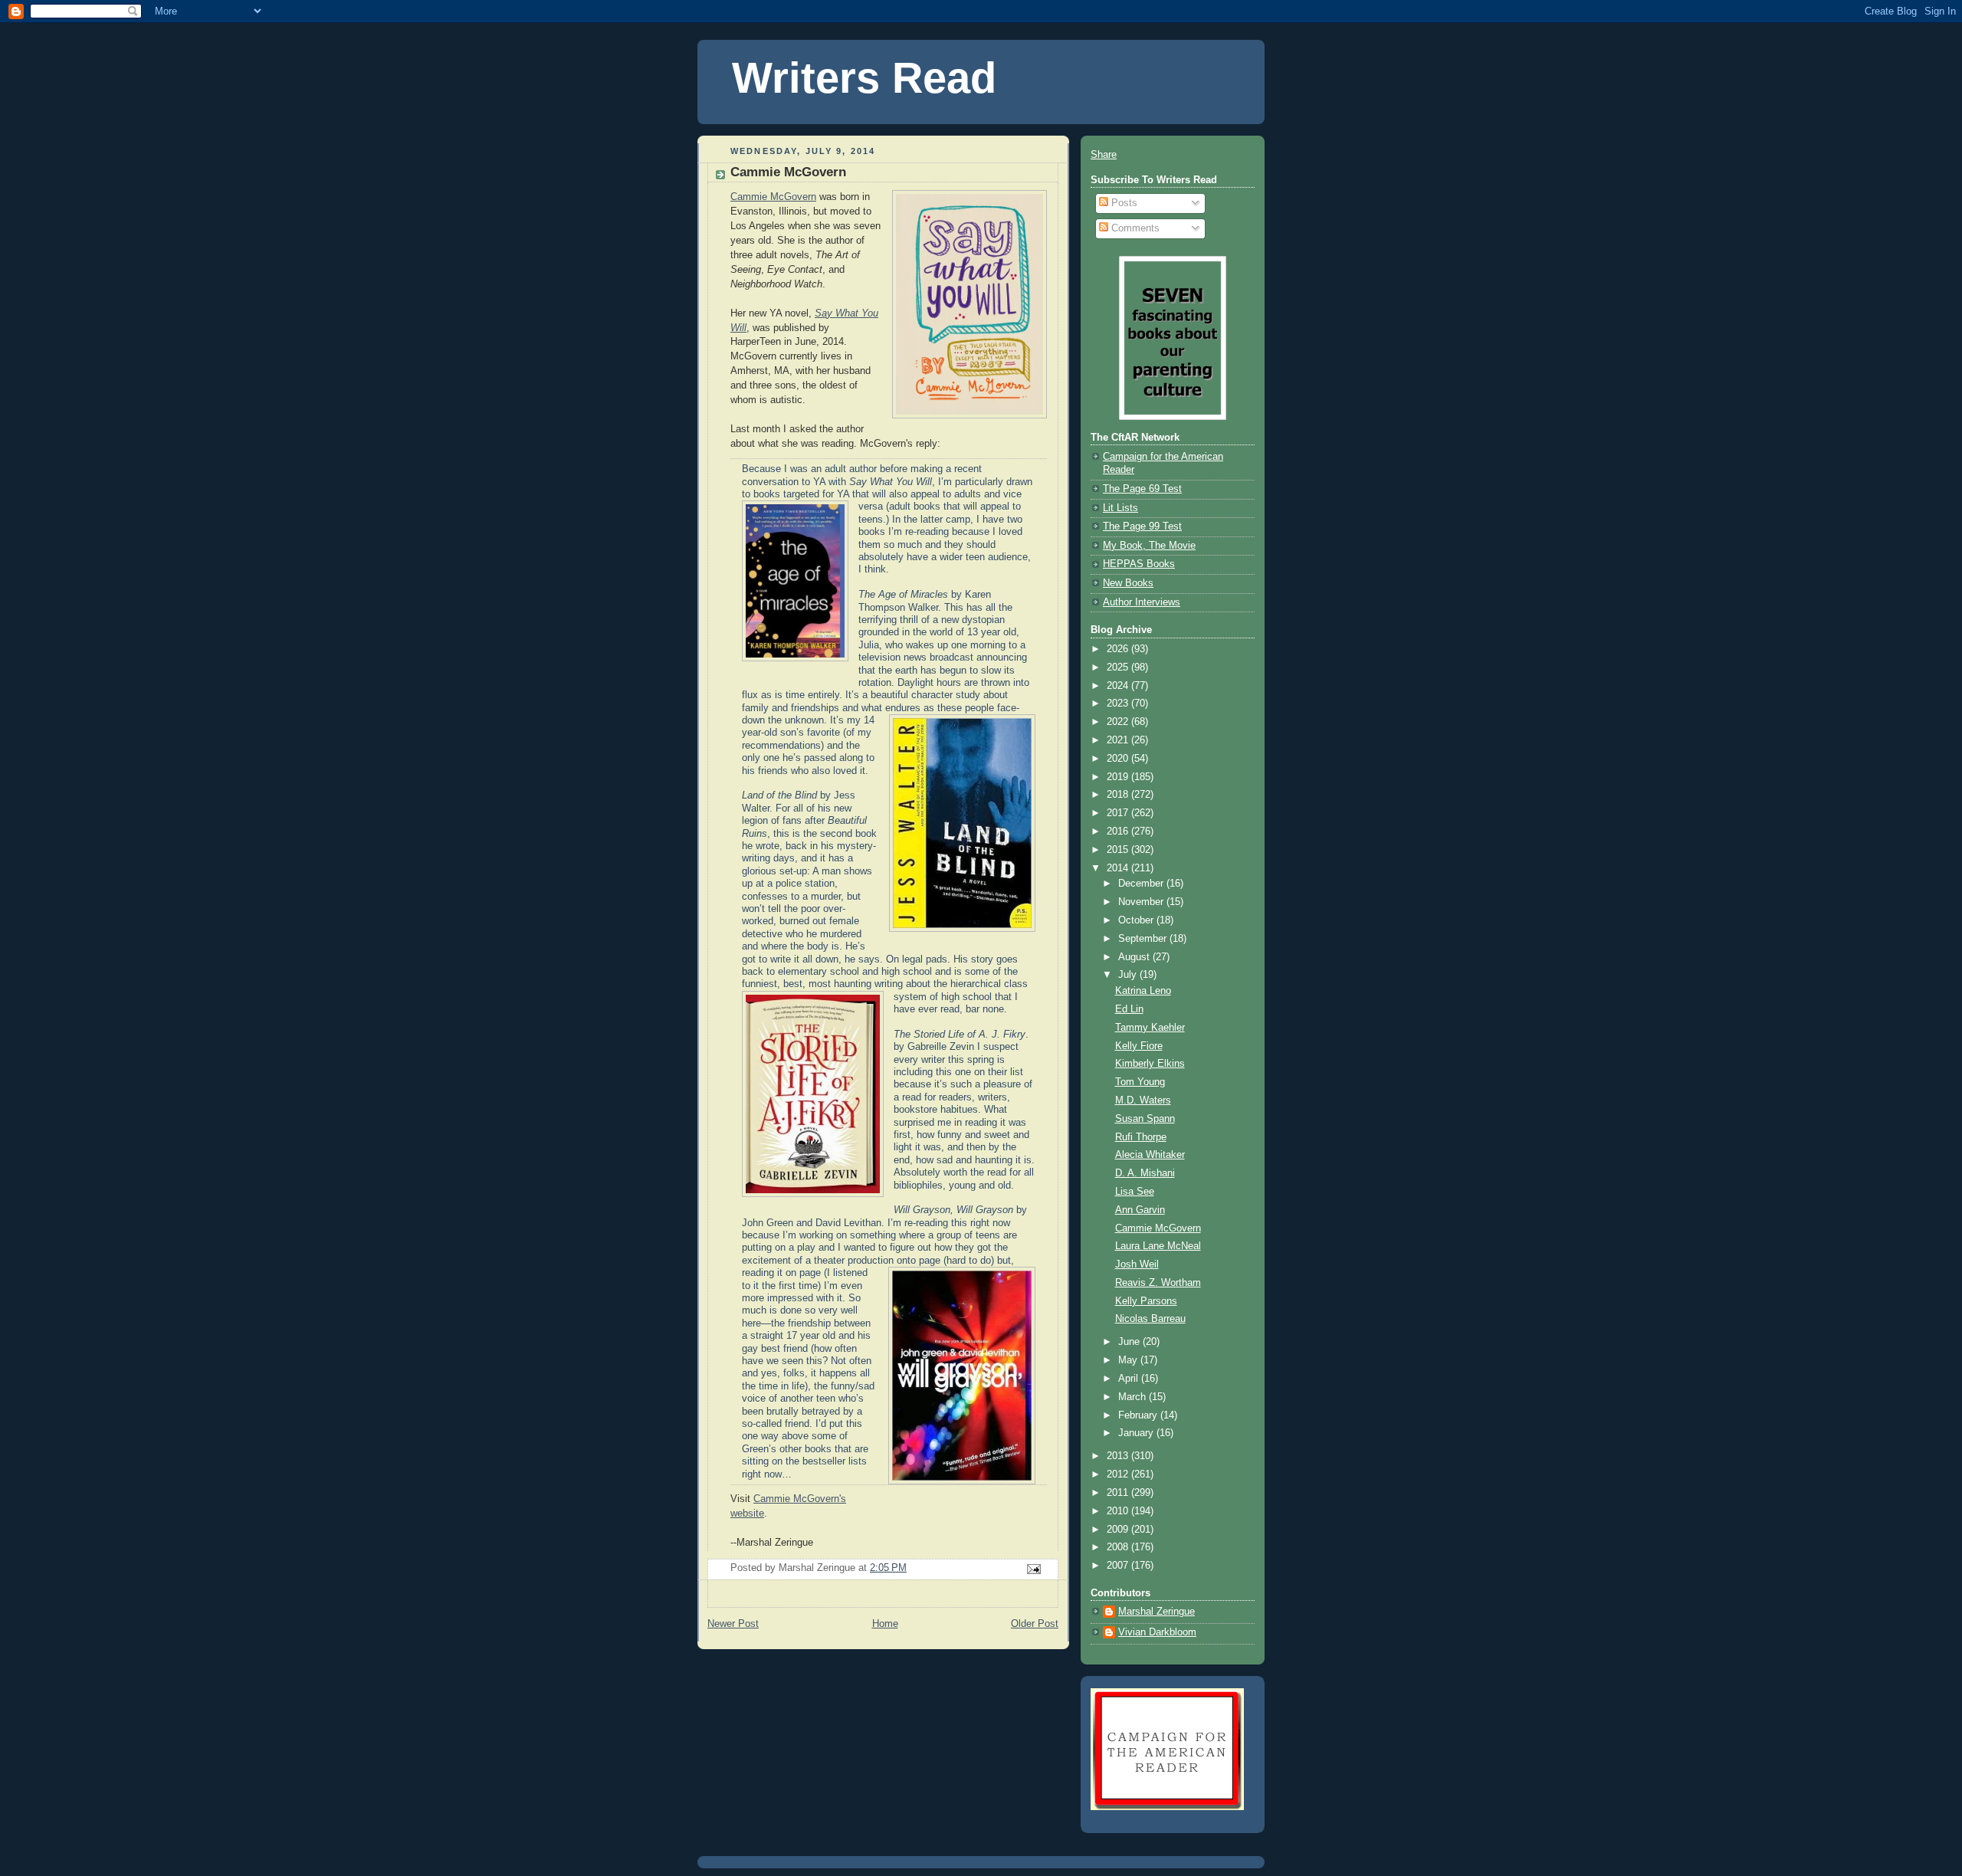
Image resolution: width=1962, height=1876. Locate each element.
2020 (1119, 759)
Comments (1134, 228)
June (1130, 1342)
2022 (1119, 722)
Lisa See (1135, 1192)
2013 (1119, 1456)
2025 (1119, 667)
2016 (1119, 831)
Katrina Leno (1143, 991)
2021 (1119, 740)
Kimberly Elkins (1150, 1064)
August (1135, 957)
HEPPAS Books (1139, 564)
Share (1104, 155)
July (1129, 975)
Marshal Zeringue (1157, 1612)
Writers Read (864, 78)
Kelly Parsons (1146, 1301)
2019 (1119, 777)
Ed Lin (1129, 1009)
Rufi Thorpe (1141, 1137)
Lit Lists (1120, 508)
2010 (1119, 1511)
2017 (1119, 813)
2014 (1119, 868)
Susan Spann (1145, 1119)
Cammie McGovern (773, 197)
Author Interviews (1142, 602)
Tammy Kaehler (1150, 1028)
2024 (1119, 686)
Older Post (1035, 1624)
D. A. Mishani (1145, 1173)
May (1129, 1360)
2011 (1119, 1493)
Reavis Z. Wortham (1158, 1283)
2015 (1119, 850)
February (1139, 1415)
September (1144, 939)
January (1137, 1433)
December (1142, 884)
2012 (1119, 1474)
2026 (1119, 649)
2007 (1119, 1566)
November (1142, 902)
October (1137, 920)
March (1134, 1397)
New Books (1128, 583)
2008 (1119, 1547)
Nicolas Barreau (1150, 1319)
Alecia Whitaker (1150, 1155)
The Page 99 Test (1142, 526)
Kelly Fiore (1139, 1046)
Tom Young (1140, 1082)
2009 (1119, 1530)
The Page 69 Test (1142, 489)
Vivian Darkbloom (1157, 1632)
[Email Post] (1033, 1568)
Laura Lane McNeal (1158, 1246)
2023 (1119, 703)
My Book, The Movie (1149, 546)
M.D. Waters (1143, 1100)
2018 (1119, 795)
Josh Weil (1137, 1264)
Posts (1123, 203)
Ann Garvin (1140, 1210)
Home (885, 1624)
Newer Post (733, 1624)
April (1130, 1379)
